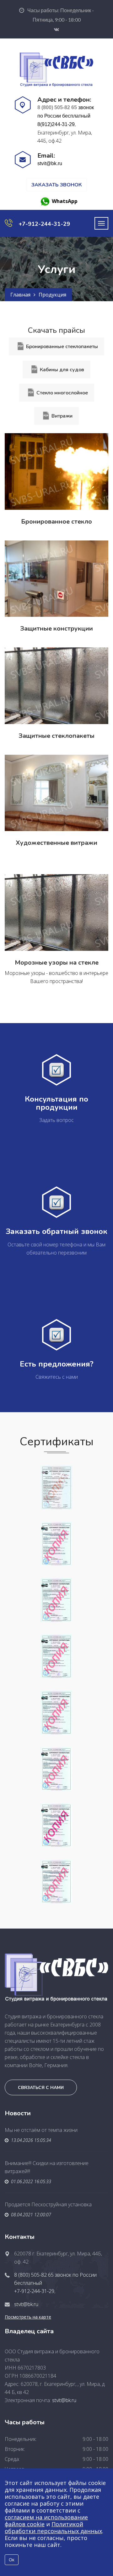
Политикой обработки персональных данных (53, 2528)
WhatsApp (64, 201)
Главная (20, 295)
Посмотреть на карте (28, 2317)
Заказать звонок (57, 185)
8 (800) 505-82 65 (57, 107)
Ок (12, 2560)
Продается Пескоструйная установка (48, 2204)
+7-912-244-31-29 (44, 224)
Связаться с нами (41, 2088)
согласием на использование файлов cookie (46, 2521)
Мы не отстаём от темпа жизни (41, 2130)
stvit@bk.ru (50, 163)
